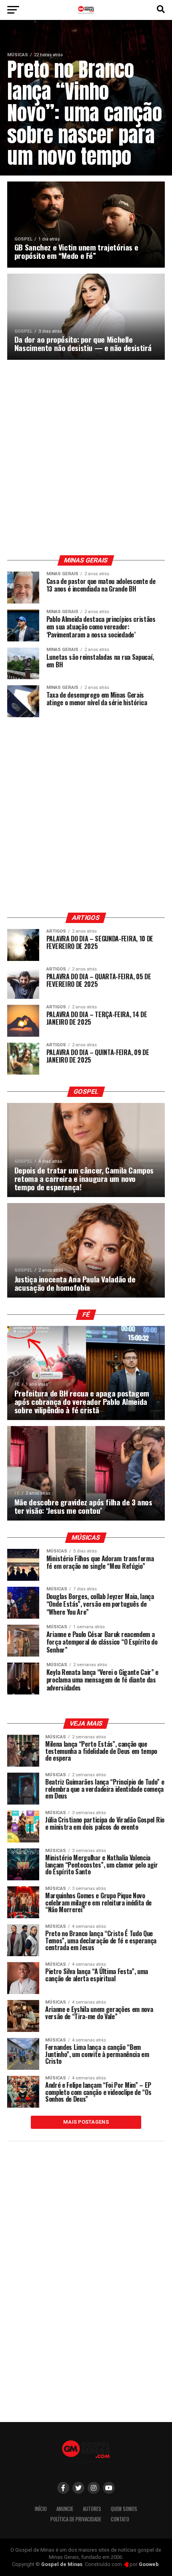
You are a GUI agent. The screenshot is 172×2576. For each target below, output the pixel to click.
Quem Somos (124, 2509)
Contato (120, 2519)
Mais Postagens (86, 2122)
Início (41, 2509)
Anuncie (65, 2509)
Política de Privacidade (76, 2519)
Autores (92, 2509)
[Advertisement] (86, 458)
